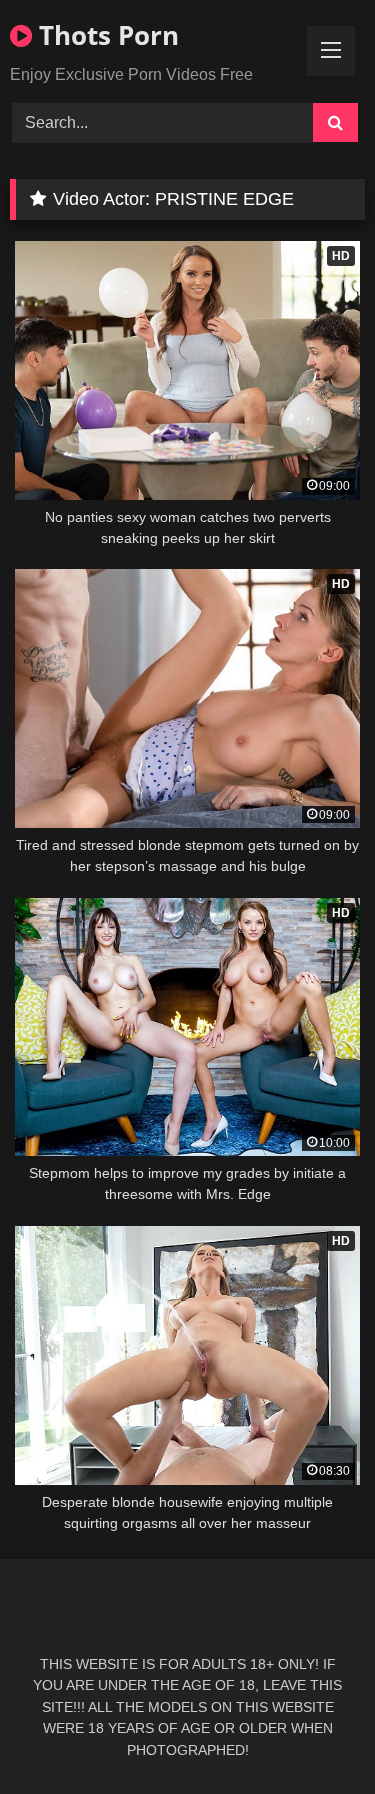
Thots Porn (105, 35)
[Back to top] (313, 1734)
